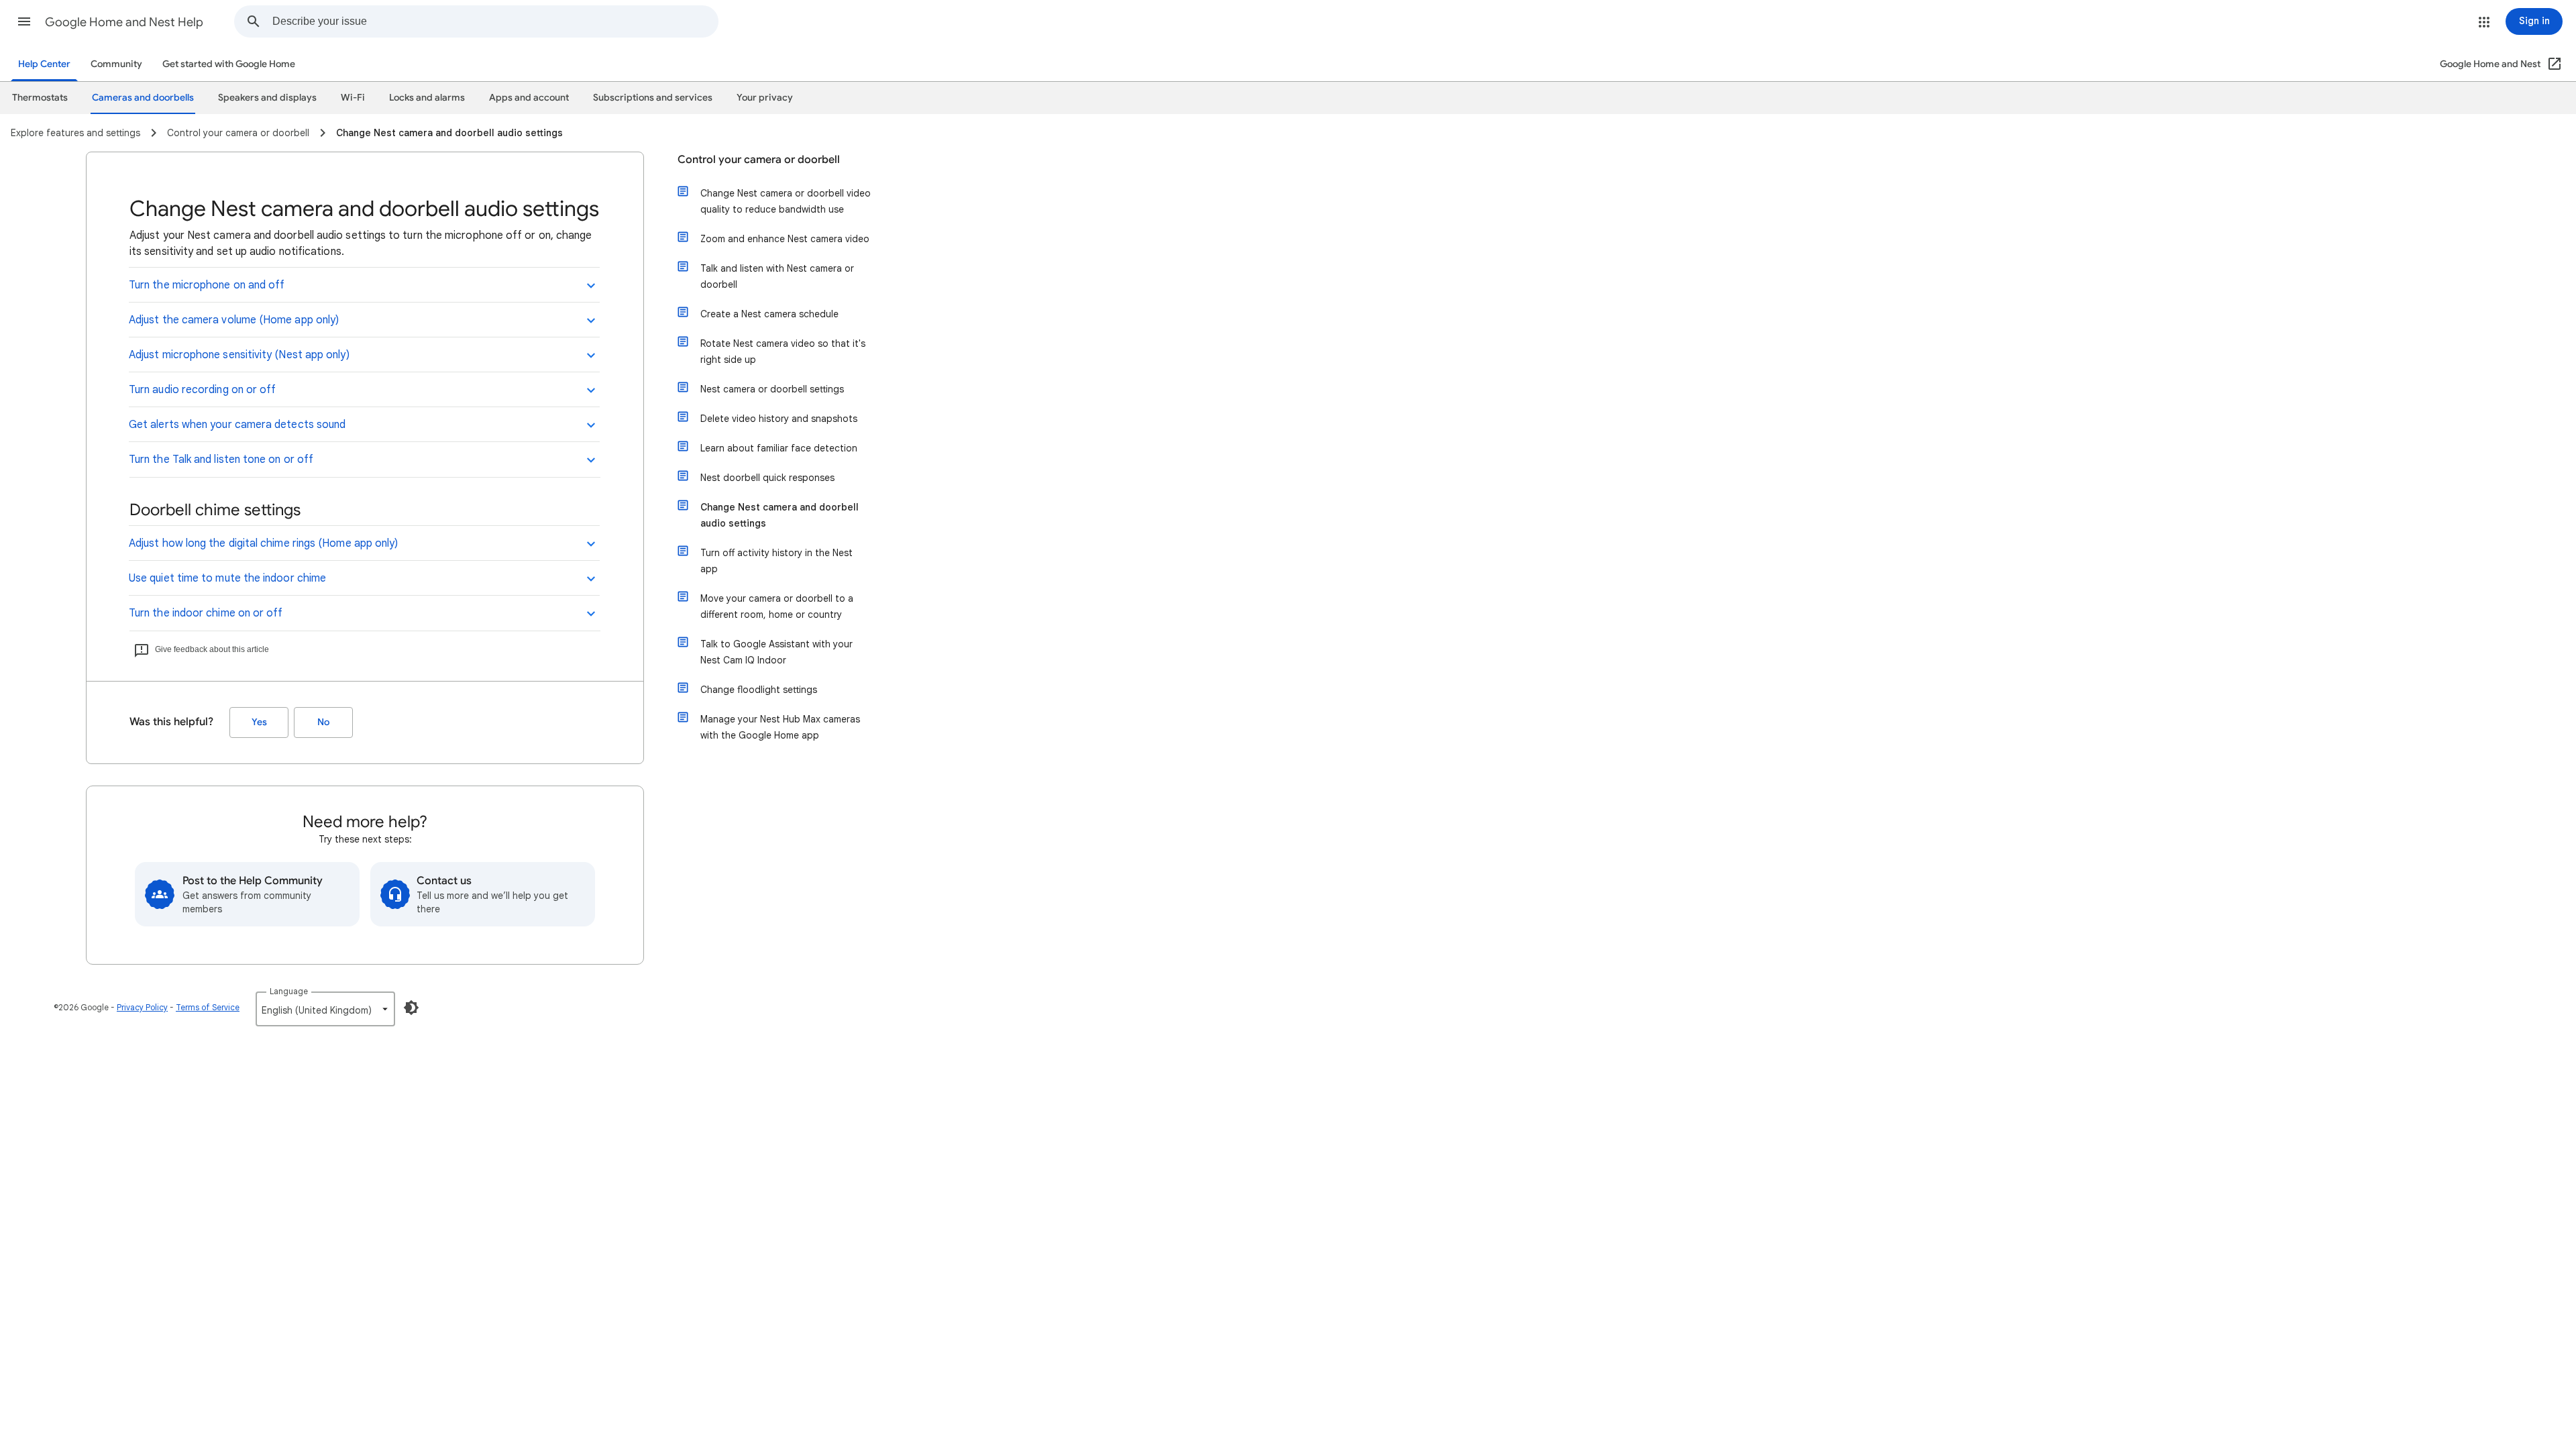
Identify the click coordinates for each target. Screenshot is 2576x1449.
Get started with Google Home (229, 64)
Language (289, 991)
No (323, 722)
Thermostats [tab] (40, 98)
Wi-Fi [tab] (353, 98)
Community (116, 64)
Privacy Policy (142, 1007)
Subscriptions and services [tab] (653, 98)
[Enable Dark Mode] (411, 1008)
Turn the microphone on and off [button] (207, 285)
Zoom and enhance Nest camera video (785, 239)
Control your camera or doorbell (759, 160)
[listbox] (325, 1009)
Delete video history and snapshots (779, 419)
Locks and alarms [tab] (427, 98)
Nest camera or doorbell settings (772, 389)
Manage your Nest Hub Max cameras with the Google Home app (780, 727)
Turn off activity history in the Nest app (776, 561)
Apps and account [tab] (529, 98)
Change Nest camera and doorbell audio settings (780, 515)
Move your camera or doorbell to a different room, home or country (777, 606)
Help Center (44, 64)
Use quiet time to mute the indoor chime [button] (227, 578)
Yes (259, 722)
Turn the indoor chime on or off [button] (206, 613)
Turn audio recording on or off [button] (202, 390)
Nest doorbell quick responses (767, 478)
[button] (24, 21)
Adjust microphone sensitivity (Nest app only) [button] (239, 355)
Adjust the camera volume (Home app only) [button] (234, 320)
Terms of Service (208, 1007)
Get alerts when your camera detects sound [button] (237, 425)
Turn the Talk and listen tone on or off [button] (221, 460)
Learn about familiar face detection (779, 448)
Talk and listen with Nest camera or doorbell (777, 276)
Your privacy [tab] (765, 98)
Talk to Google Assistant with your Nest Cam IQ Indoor (776, 652)
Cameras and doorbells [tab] (143, 98)
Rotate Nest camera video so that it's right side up (783, 352)
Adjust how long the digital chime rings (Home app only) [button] (263, 543)
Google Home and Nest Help (124, 22)
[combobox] (495, 21)
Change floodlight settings (759, 690)
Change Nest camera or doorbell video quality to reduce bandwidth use (786, 201)
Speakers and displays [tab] (267, 98)
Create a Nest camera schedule (769, 314)
